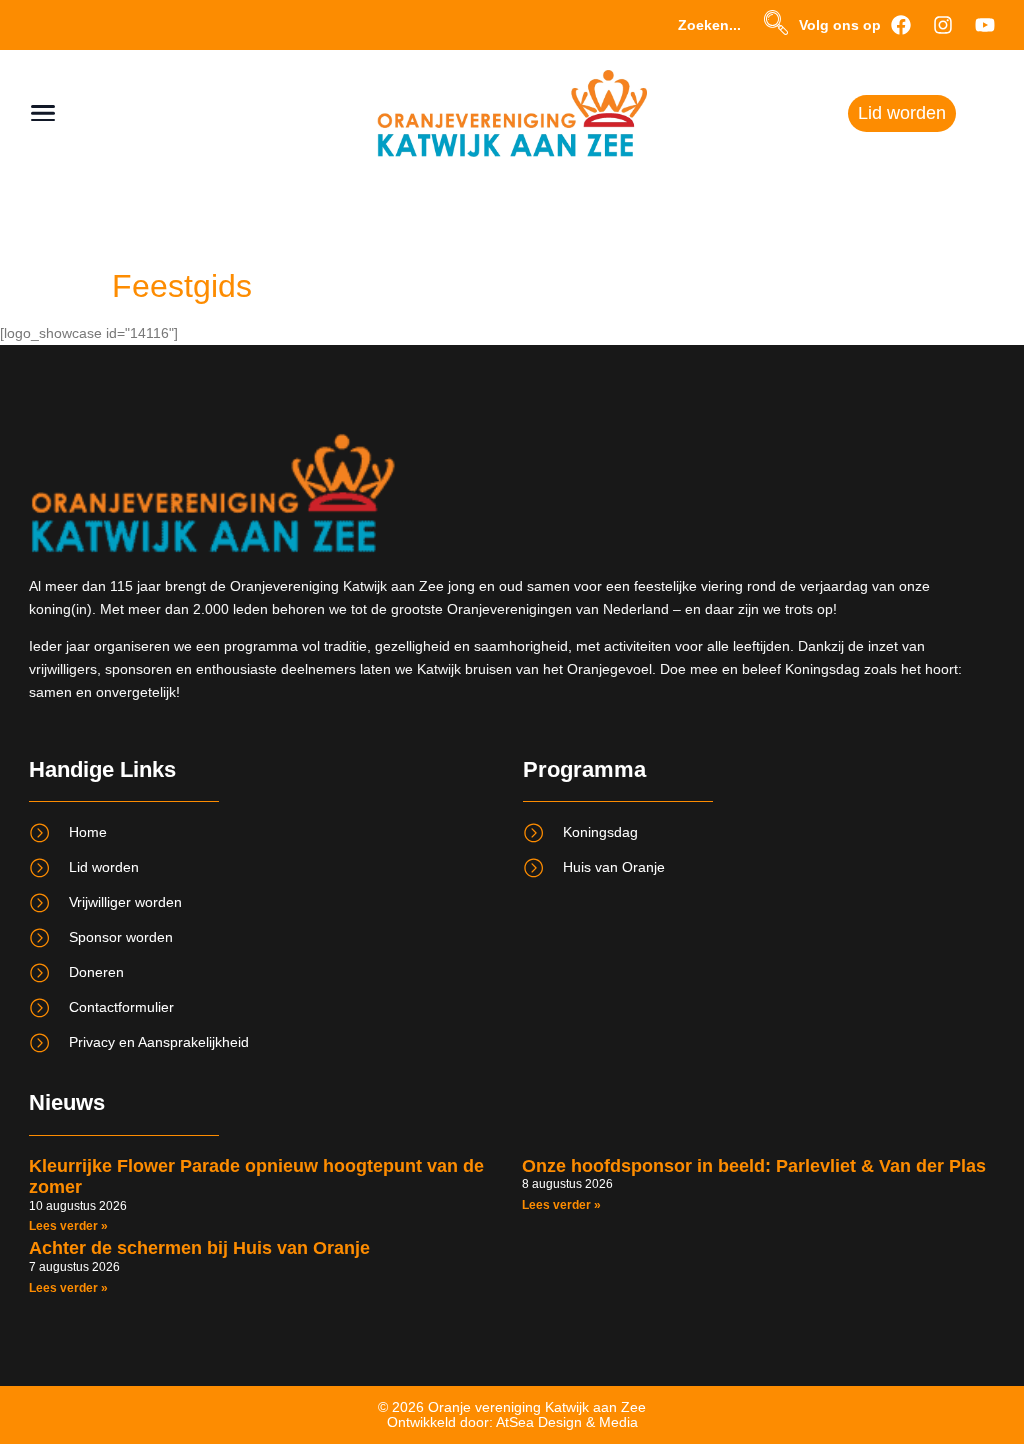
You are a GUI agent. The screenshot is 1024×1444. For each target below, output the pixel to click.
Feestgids (182, 286)
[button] (776, 25)
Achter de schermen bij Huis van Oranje (199, 1248)
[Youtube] (985, 25)
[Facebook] (901, 25)
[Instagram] (943, 25)
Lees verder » (68, 1226)
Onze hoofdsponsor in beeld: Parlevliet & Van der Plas (754, 1166)
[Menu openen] (43, 113)
